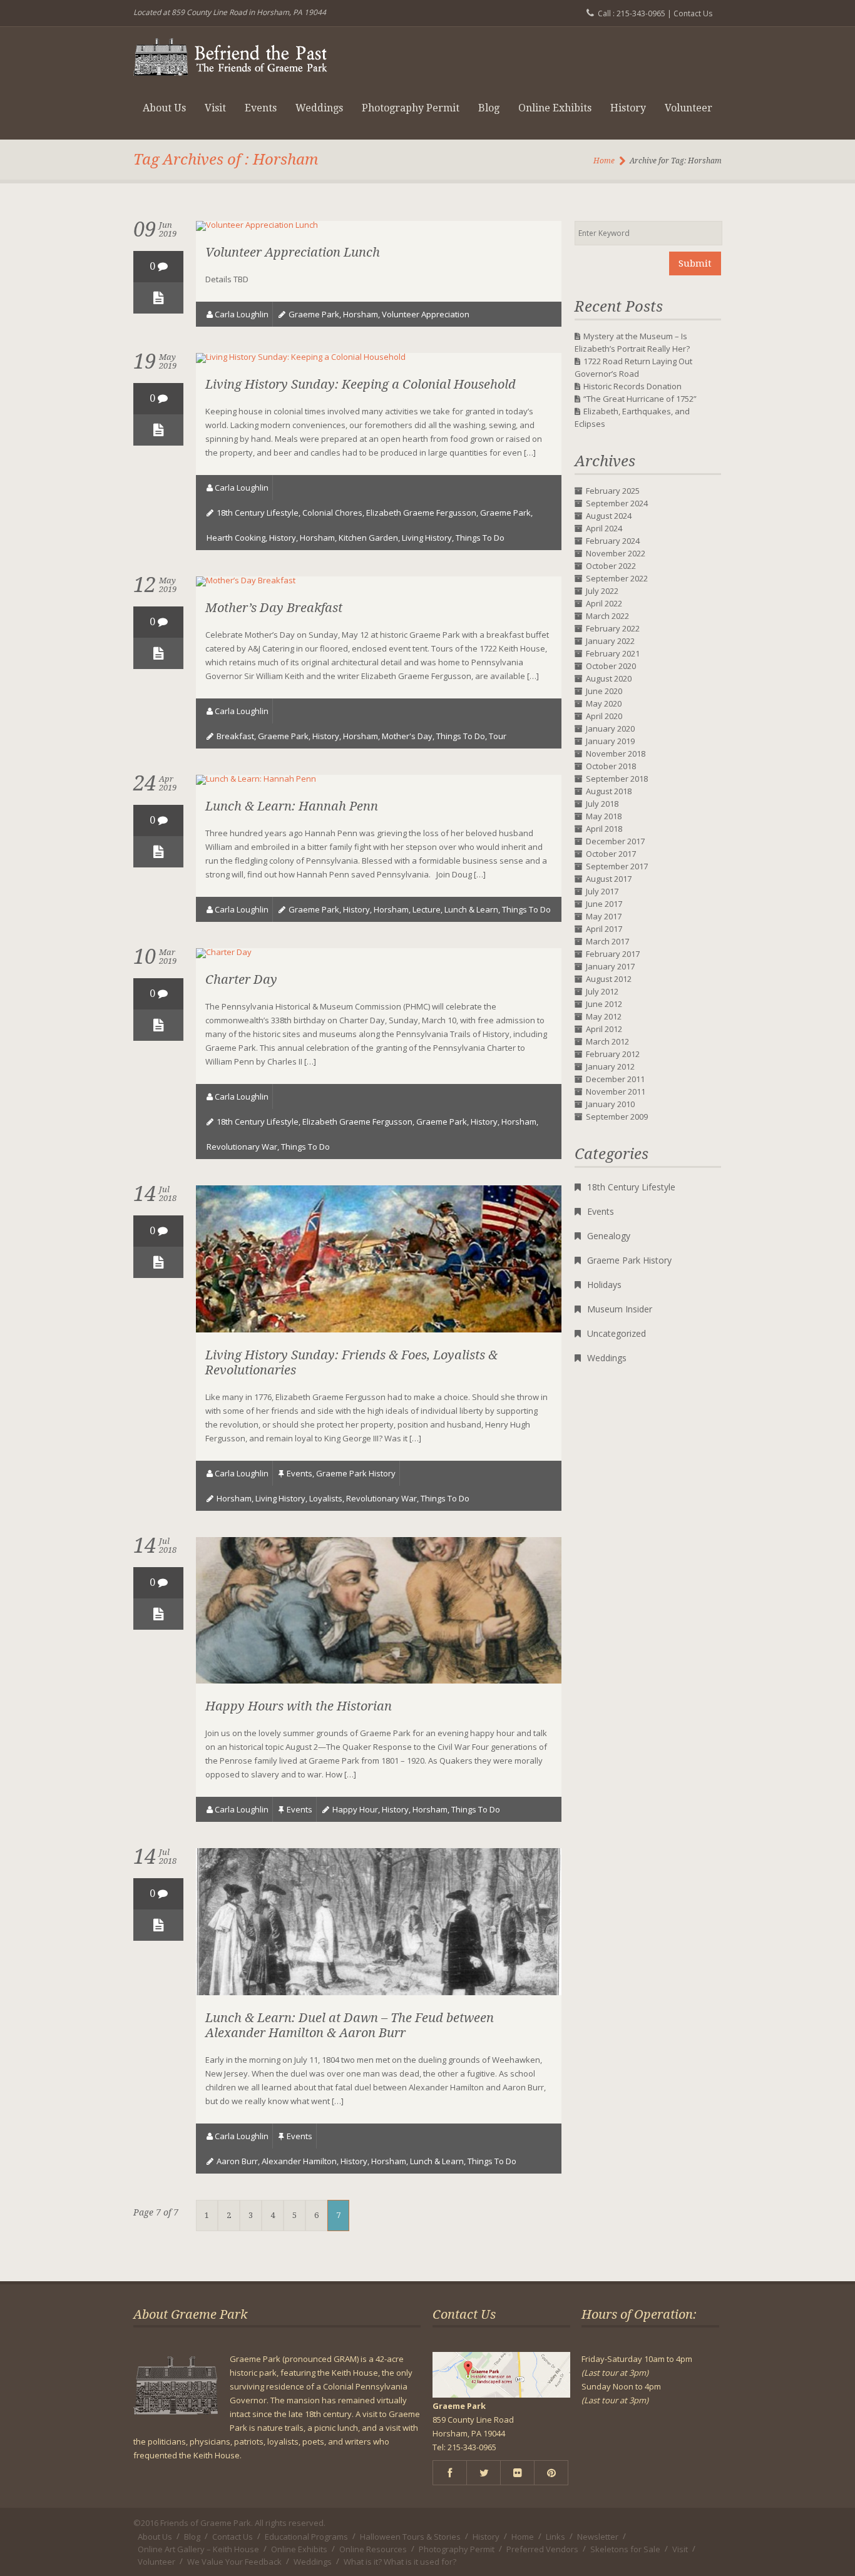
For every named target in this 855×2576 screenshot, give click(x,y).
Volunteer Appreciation (426, 314)
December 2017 (615, 841)
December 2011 (615, 1079)
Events (261, 108)
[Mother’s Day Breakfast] (246, 580)
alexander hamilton (299, 2161)
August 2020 (609, 678)
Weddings (319, 108)
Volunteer (689, 108)
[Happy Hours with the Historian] (379, 1680)
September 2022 (617, 578)
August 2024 (609, 516)
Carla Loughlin (242, 314)
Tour (498, 736)
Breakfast (235, 736)
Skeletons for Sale (625, 2549)
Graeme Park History (356, 1473)
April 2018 (604, 829)
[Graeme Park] (230, 52)
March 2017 (607, 941)
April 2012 (604, 1029)
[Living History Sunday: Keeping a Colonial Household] (301, 357)
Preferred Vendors (542, 2549)
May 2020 (604, 703)
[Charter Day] (224, 952)
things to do (480, 538)
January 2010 (610, 1104)
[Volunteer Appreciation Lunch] (257, 225)
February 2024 (613, 541)
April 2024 (604, 528)
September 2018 (617, 779)
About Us (164, 108)
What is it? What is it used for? (400, 2562)
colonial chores (332, 513)
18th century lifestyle (258, 513)
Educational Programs (306, 2537)
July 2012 (602, 991)
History (628, 108)
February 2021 (613, 653)
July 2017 (602, 891)
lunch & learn (471, 909)
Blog (489, 108)
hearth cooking (236, 538)
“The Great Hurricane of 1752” (640, 399)
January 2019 (610, 741)
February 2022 (613, 628)
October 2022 (611, 566)
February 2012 (613, 1054)
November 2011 (616, 1091)
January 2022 (610, 641)
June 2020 (604, 691)
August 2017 (609, 879)
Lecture (427, 909)
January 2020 (610, 728)
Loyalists (326, 1498)
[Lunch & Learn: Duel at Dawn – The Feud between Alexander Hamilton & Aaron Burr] (379, 1992)
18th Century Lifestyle (631, 1187)
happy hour (355, 1809)
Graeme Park (314, 314)
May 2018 (604, 816)
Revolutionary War (242, 1147)
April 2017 (604, 929)
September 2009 (617, 1117)
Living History (427, 538)
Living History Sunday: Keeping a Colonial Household (361, 384)
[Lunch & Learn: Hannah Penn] (256, 779)
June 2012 (604, 1004)
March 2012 (607, 1041)
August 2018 (609, 791)
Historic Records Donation (632, 386)
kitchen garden (368, 538)
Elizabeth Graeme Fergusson (421, 513)
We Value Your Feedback (234, 2562)
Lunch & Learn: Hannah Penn (292, 806)
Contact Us (693, 13)
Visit (215, 108)
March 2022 (607, 616)
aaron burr (237, 2161)
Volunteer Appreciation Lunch (293, 252)
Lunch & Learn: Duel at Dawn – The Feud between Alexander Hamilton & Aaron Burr (350, 2025)
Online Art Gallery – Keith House (198, 2549)
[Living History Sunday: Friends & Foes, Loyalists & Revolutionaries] (379, 1329)
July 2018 (602, 804)
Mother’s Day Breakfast (274, 608)
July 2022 (602, 591)
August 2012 (609, 979)
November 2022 (616, 553)
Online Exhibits (555, 108)
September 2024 (617, 503)
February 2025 (613, 491)
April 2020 (604, 716)
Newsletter (598, 2537)
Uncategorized (617, 1333)
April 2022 (604, 603)
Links (555, 2537)
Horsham (361, 314)
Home (604, 161)
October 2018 (611, 766)
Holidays (604, 1285)
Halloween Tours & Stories (410, 2537)
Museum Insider (620, 1309)
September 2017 (617, 866)
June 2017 (604, 904)
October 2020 (611, 666)
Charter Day (241, 979)
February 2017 (613, 954)
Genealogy (609, 1236)
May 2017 (604, 916)
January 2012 (610, 1066)
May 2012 (604, 1016)
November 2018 (616, 754)
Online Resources (373, 2549)
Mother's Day (407, 736)
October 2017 (611, 854)
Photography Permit (411, 108)
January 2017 (610, 966)
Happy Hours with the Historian (299, 1706)
